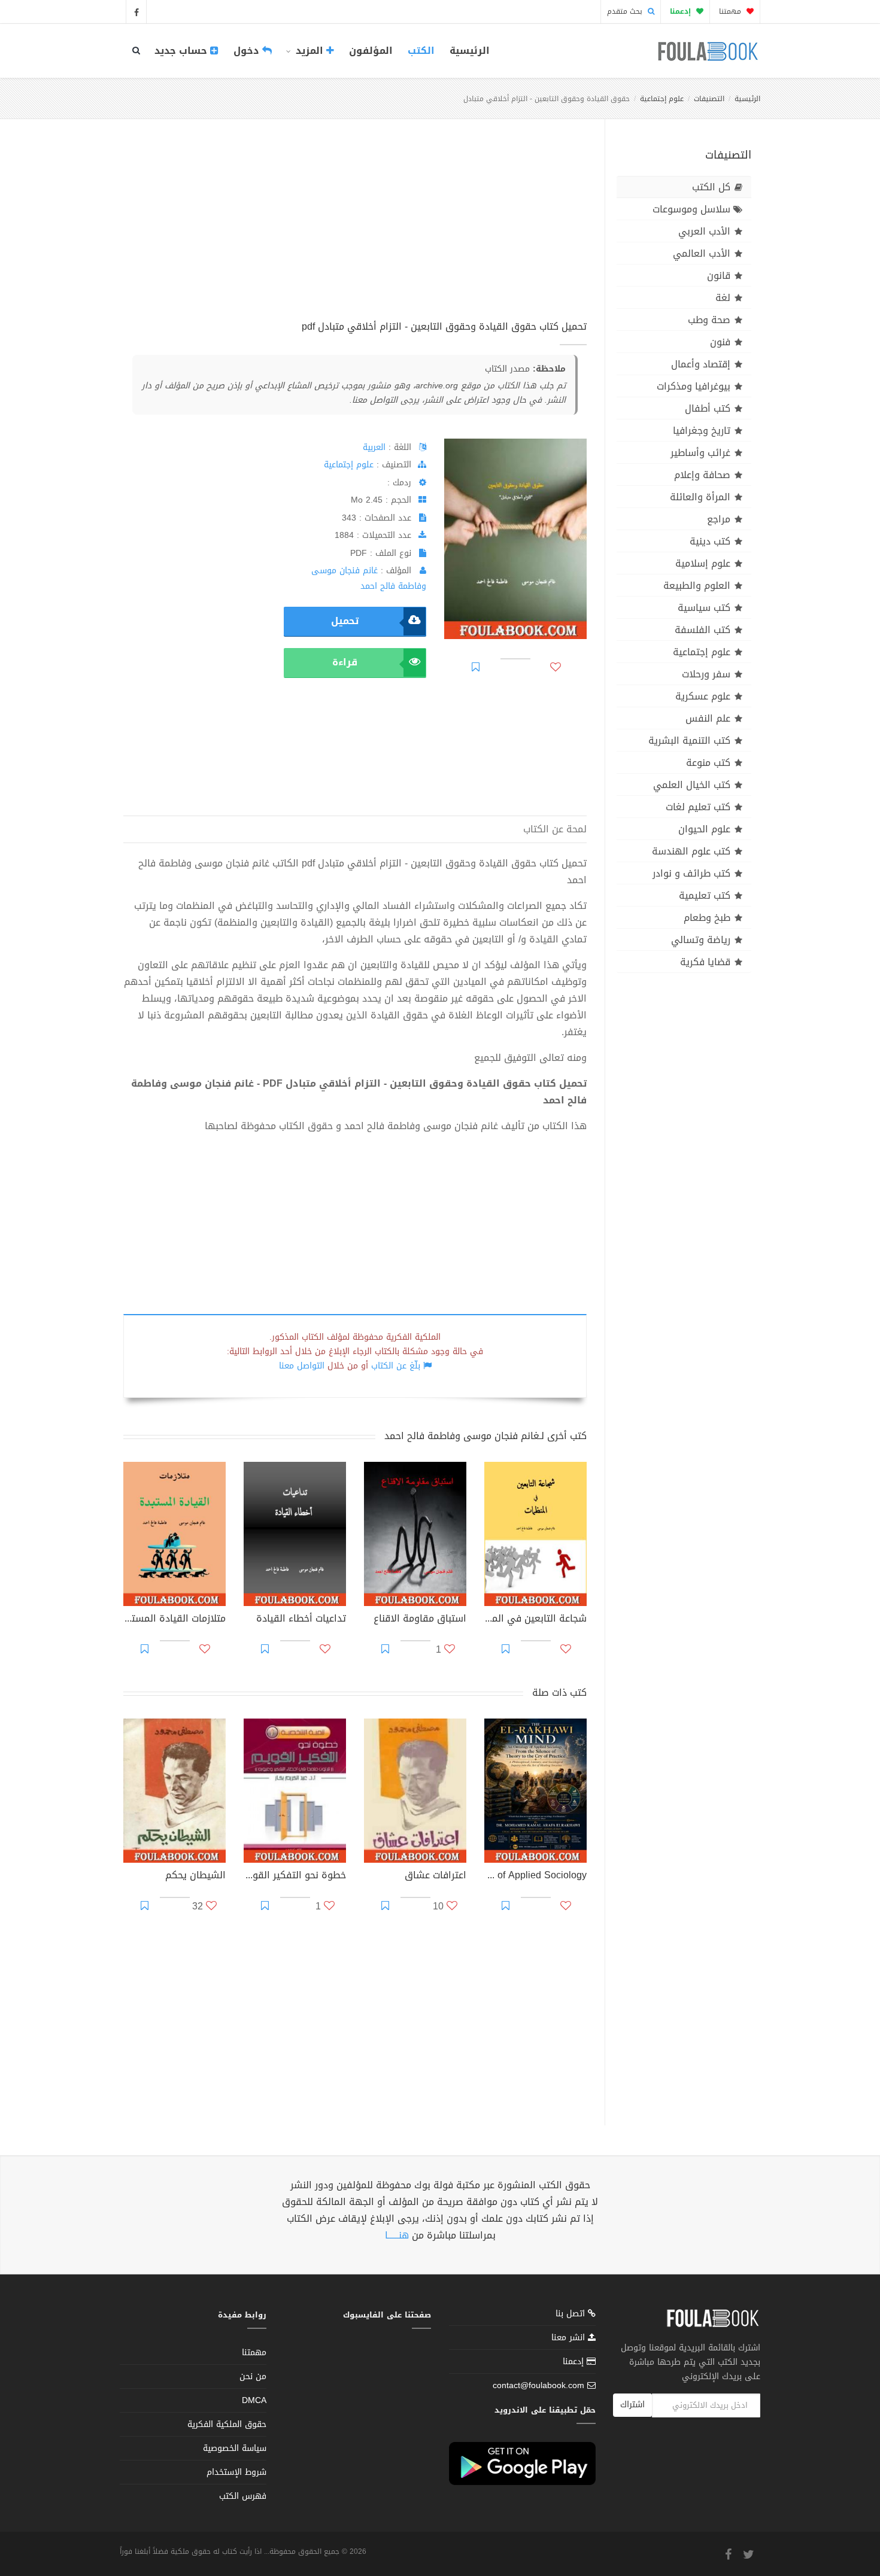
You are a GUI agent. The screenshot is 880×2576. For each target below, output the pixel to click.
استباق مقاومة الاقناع (420, 1620)
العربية (374, 447)
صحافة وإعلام (702, 475)
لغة (723, 298)
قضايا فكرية (705, 962)
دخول (248, 51)
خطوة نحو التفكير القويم (295, 1877)
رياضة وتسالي (701, 940)
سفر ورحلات (706, 674)
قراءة (345, 662)
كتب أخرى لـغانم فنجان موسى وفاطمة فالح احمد (485, 1436)
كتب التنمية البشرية (689, 740)
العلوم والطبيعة (697, 586)
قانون (719, 276)
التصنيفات (709, 99)
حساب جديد (182, 51)
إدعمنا (575, 2361)
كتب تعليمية (705, 895)
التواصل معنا (302, 1366)
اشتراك (632, 2405)
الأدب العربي (704, 231)
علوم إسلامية (703, 563)
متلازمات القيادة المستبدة (175, 1620)
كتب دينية (710, 541)
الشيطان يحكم (195, 1877)
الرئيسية (470, 51)
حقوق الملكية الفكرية (227, 2424)
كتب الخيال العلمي (692, 785)
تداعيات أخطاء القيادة (301, 1620)
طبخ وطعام (707, 918)
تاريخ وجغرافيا (702, 431)
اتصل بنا (572, 2315)
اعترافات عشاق (436, 1877)
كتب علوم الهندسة (691, 851)
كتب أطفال (708, 408)
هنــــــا (397, 2235)
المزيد (309, 51)
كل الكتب (711, 187)
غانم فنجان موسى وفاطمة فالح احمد (369, 578)
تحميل (345, 621)
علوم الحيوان (704, 829)
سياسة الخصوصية (235, 2448)
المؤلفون (371, 51)
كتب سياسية (704, 608)
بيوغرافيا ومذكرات (694, 386)
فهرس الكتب (243, 2496)
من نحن (253, 2376)
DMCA (254, 2400)
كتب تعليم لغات (698, 807)
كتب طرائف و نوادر (691, 873)
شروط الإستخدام (236, 2472)
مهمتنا (731, 11)
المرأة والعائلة (700, 497)
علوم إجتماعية (662, 99)
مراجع (719, 519)
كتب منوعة (708, 763)
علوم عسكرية (703, 696)
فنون (720, 342)
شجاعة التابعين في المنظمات (535, 1620)
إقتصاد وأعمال (701, 364)
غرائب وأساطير (700, 453)
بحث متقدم (626, 11)
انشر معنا (570, 2338)
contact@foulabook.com (538, 2385)
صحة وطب (709, 320)
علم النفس (708, 718)
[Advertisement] (355, 233)
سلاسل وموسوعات (691, 209)
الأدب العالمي (702, 253)
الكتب (421, 51)
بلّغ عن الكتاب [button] (396, 1366)
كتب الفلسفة (703, 630)
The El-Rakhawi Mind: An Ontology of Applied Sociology (535, 1877)
